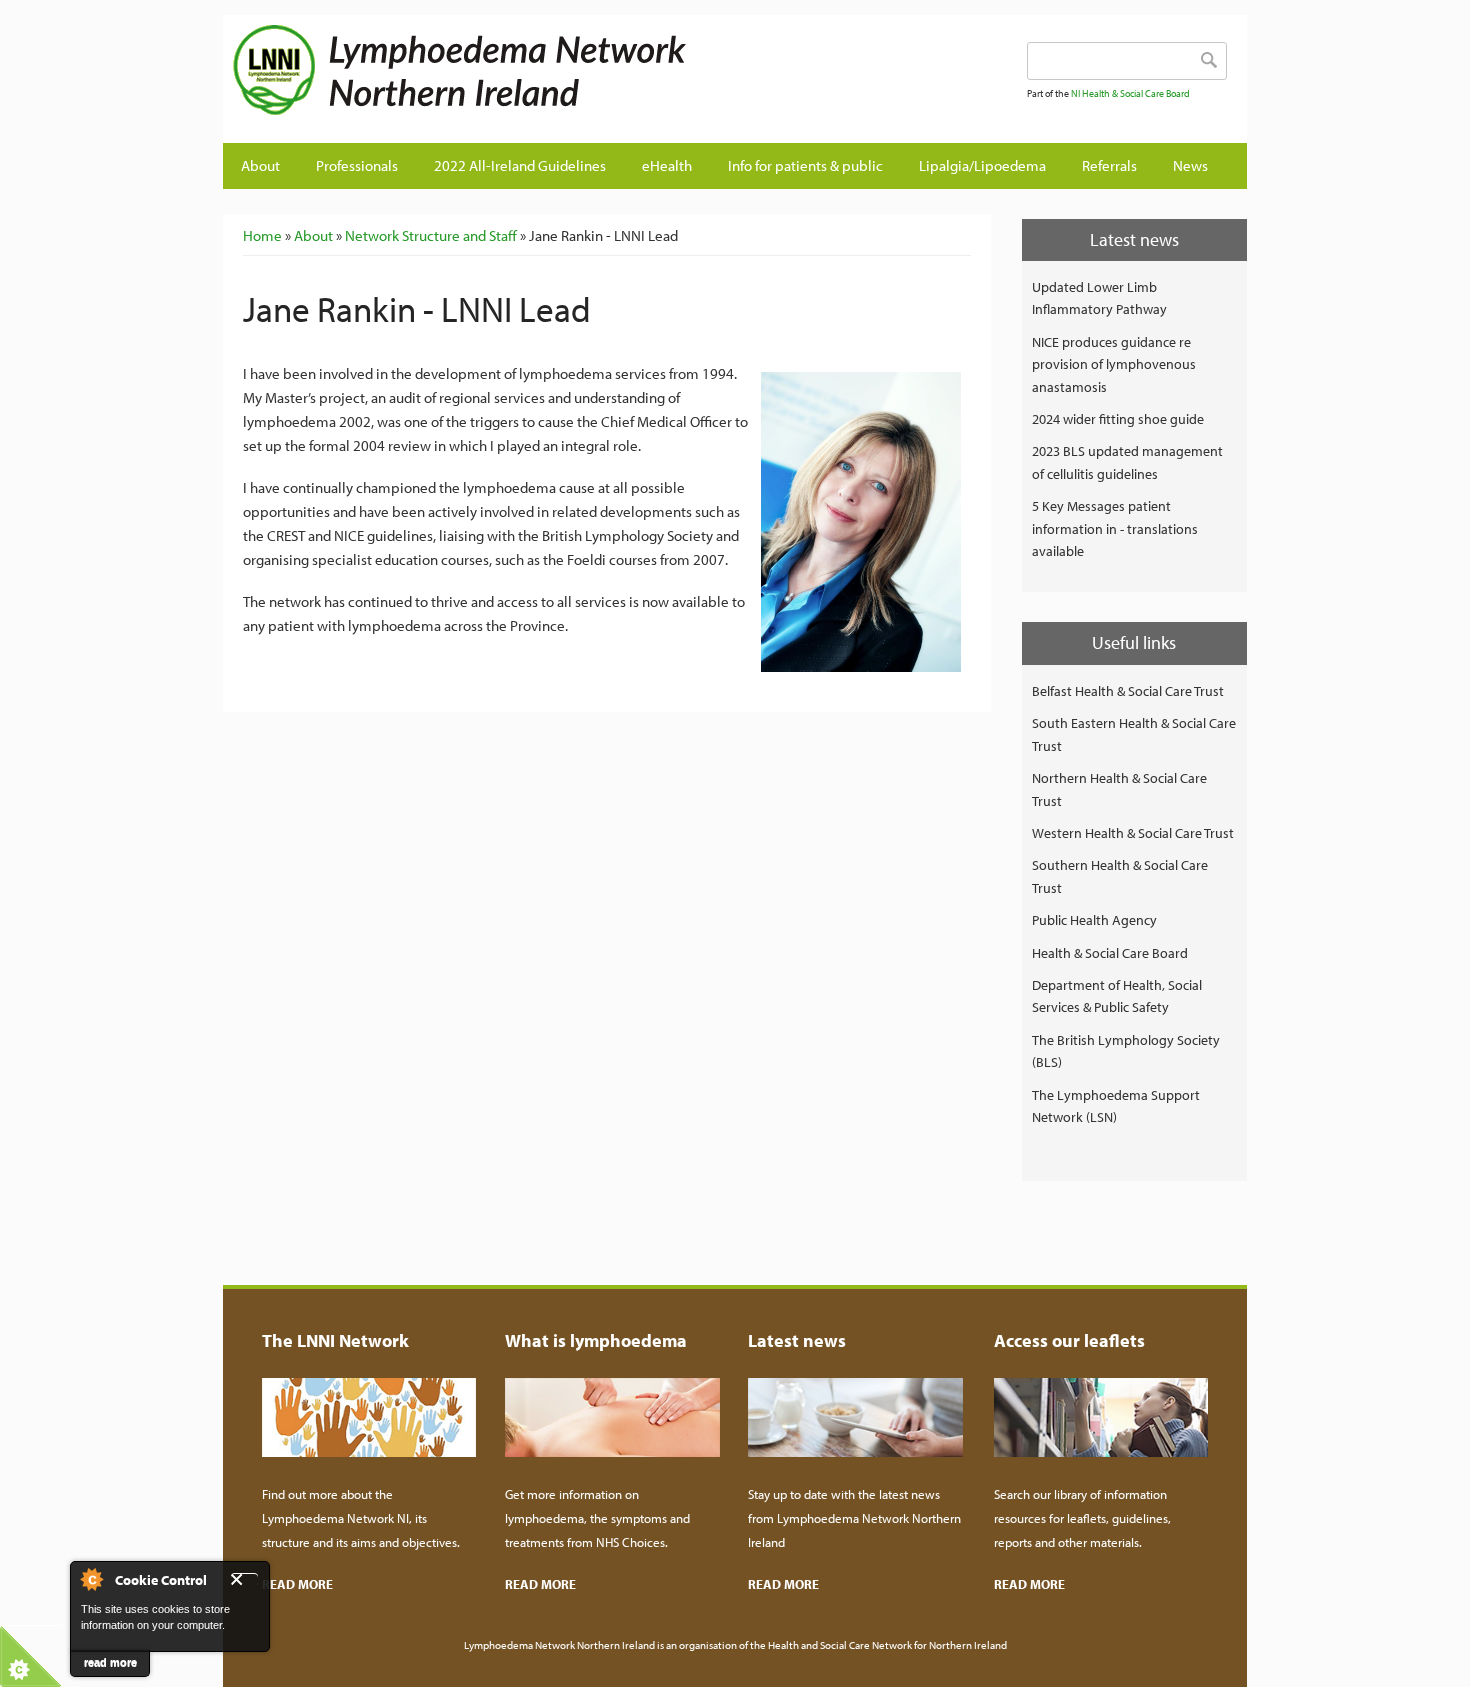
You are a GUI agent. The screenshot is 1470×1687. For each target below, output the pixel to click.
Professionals (357, 165)
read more (110, 1662)
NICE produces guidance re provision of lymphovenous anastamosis (1114, 364)
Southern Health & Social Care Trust (1120, 876)
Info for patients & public (805, 165)
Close (244, 1579)
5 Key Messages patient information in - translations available (1115, 528)
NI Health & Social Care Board (1130, 93)
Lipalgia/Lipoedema (982, 165)
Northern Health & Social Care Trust (1119, 789)
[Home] (497, 70)
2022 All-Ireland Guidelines (520, 165)
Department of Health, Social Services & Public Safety (1117, 996)
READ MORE (297, 1584)
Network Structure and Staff (431, 235)
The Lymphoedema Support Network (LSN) (1116, 1106)
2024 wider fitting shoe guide (1118, 419)
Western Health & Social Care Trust (1133, 833)
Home (262, 235)
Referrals (1109, 165)
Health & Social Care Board (1110, 953)
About (260, 165)
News (1190, 165)
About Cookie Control (91, 1579)
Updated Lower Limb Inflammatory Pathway (1099, 298)
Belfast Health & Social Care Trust (1128, 691)
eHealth (667, 165)
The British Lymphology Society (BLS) (1126, 1051)
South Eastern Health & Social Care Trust (1134, 734)
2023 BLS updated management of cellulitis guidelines (1127, 462)
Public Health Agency (1094, 920)
